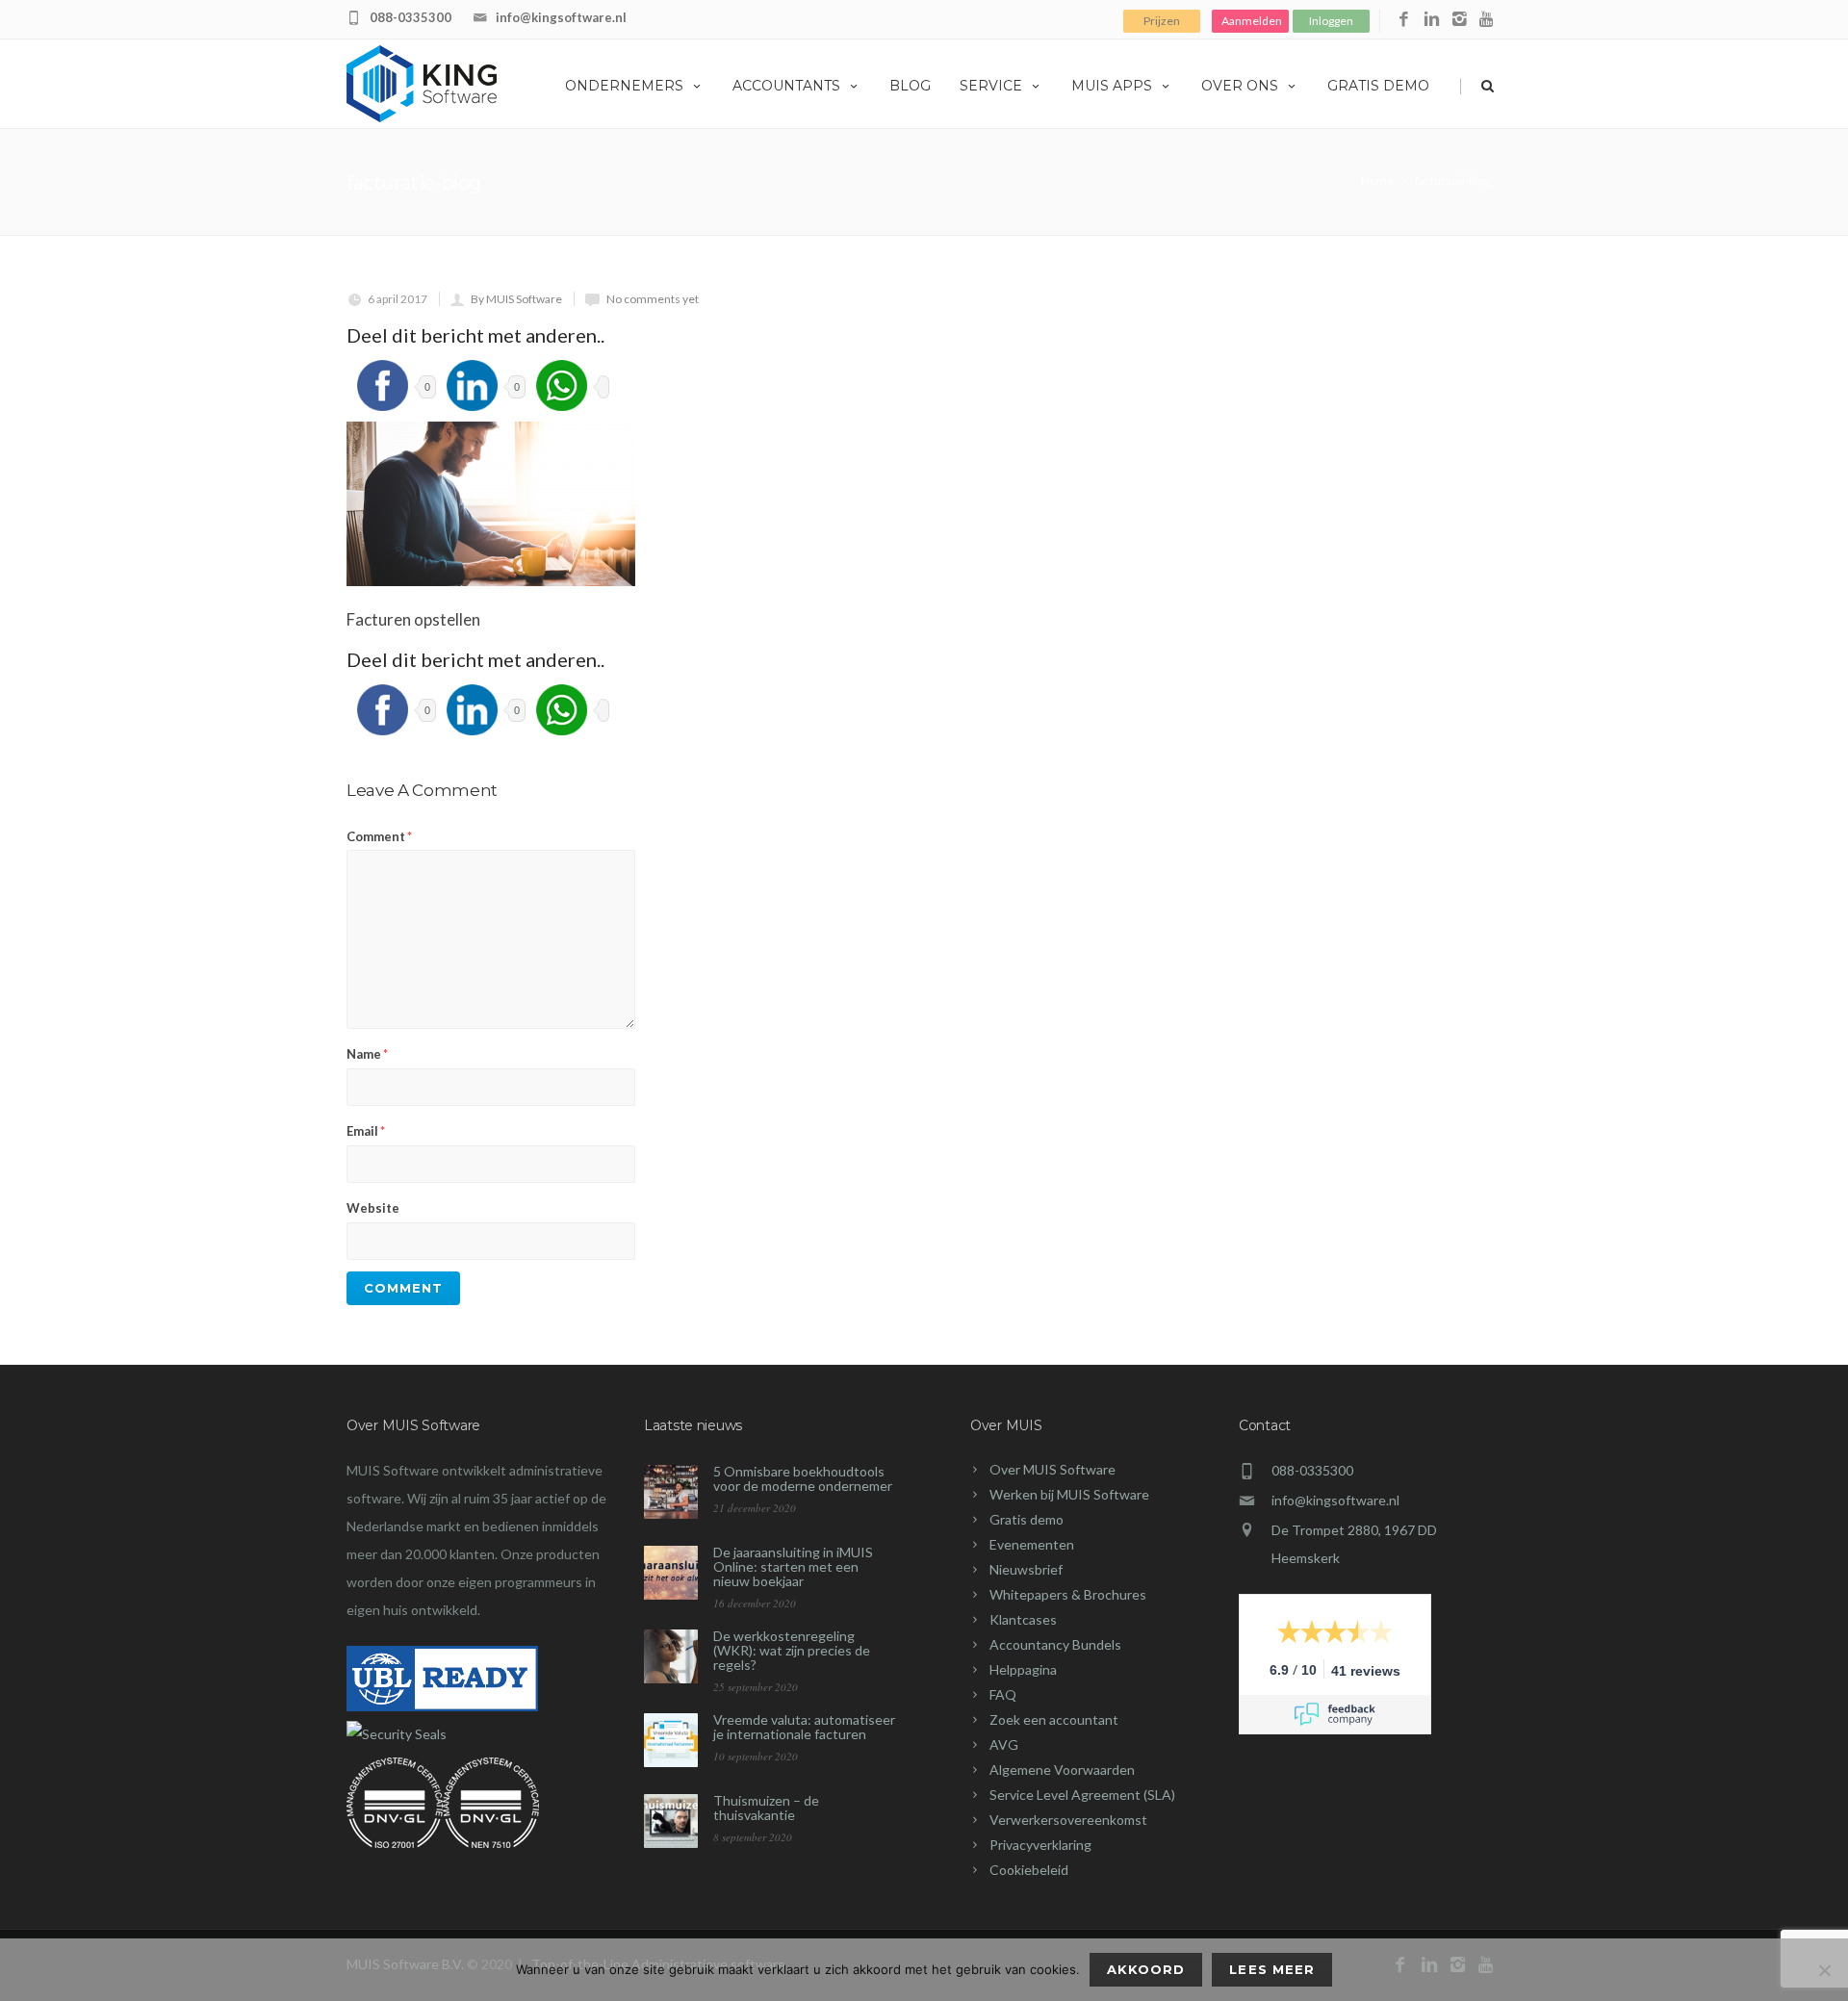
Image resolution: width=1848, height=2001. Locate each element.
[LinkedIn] (1432, 20)
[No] (1824, 1970)
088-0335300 (411, 17)
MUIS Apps (1112, 86)
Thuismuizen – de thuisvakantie (766, 1808)
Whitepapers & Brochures (1068, 1594)
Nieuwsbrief (1026, 1569)
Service (991, 86)
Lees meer (1271, 1969)
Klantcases (1023, 1619)
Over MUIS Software (1052, 1469)
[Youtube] (1488, 20)
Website (373, 1208)
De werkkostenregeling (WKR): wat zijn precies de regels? (792, 1650)
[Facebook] (1404, 20)
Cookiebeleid (1029, 1870)
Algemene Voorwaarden (1062, 1770)
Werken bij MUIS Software (1069, 1494)
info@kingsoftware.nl (561, 17)
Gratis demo (1378, 86)
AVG (1004, 1744)
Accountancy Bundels (1055, 1644)
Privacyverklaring (1040, 1845)
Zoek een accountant (1054, 1719)
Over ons (1240, 86)
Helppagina (1023, 1669)
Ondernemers (624, 86)
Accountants (786, 86)
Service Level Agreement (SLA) (1082, 1795)
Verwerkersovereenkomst (1068, 1820)
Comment (379, 836)
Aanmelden (1252, 21)
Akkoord (1146, 1969)
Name (367, 1054)
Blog (910, 86)
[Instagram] (1460, 20)
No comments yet (653, 299)
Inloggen (1331, 21)
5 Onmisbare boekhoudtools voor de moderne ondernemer (803, 1478)
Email (366, 1131)
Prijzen (1162, 21)
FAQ (1003, 1694)
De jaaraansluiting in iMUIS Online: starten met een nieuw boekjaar (793, 1566)
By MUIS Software (516, 299)
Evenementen (1032, 1544)
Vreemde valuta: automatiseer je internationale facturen (804, 1727)
